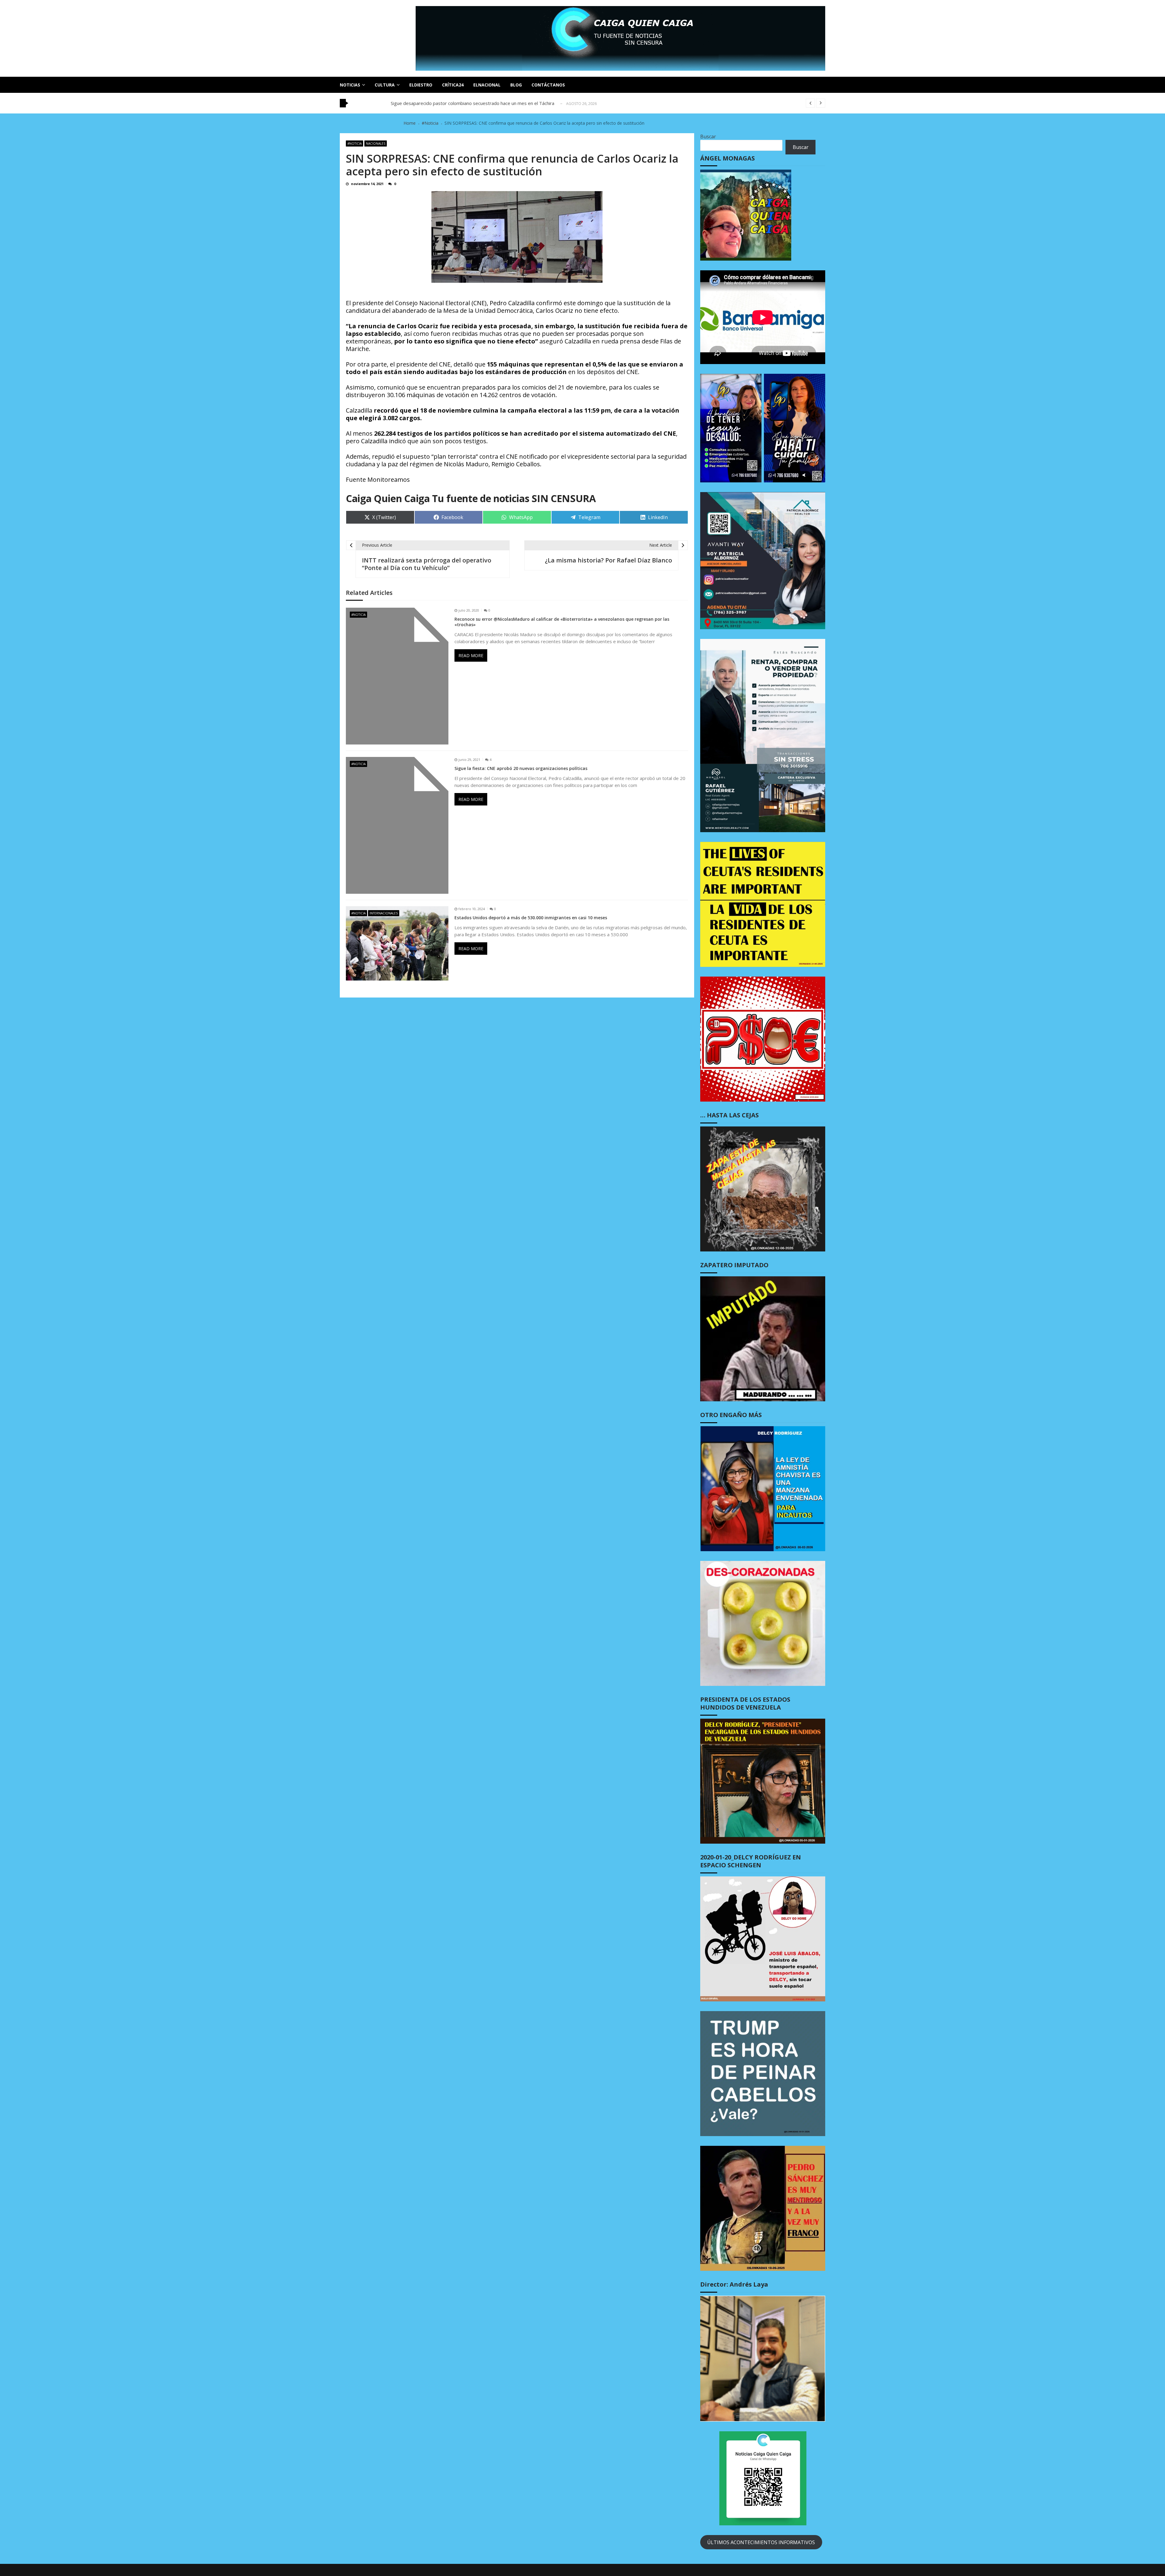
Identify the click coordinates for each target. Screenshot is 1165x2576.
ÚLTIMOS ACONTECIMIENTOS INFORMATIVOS (761, 2542)
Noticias (350, 85)
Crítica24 (453, 85)
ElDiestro (421, 85)
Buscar (708, 137)
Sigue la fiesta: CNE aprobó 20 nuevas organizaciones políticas (521, 768)
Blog (516, 85)
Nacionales (376, 143)
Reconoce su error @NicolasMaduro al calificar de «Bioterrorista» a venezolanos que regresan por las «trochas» (562, 622)
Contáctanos (548, 85)
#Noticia (355, 143)
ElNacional (487, 85)
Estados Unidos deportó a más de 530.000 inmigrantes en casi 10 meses (531, 918)
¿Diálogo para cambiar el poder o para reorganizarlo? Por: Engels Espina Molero (474, 103)
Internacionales (384, 913)
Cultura (385, 85)
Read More (471, 655)
